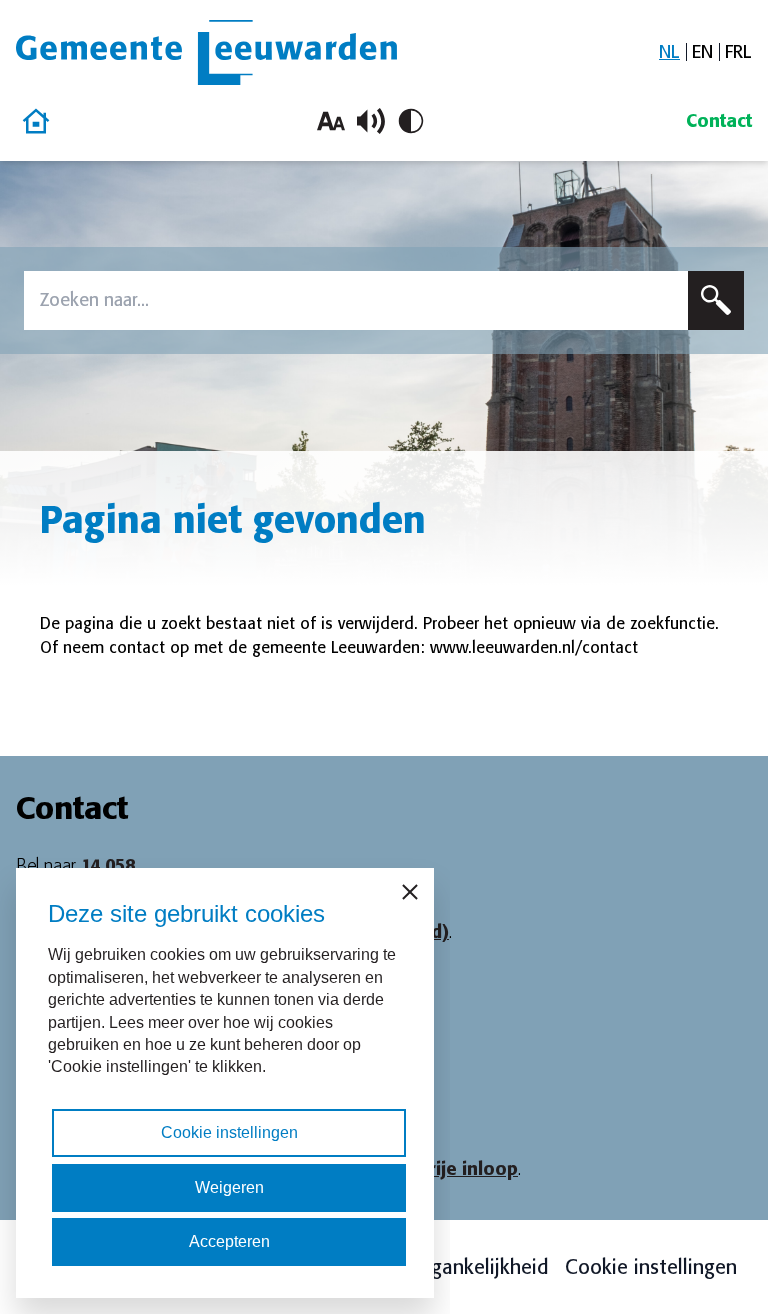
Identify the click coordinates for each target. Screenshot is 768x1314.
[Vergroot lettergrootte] (331, 121)
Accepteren (229, 1241)
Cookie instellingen (651, 1267)
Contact (719, 121)
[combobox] (356, 300)
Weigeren (229, 1187)
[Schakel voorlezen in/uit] (371, 121)
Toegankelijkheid (474, 1267)
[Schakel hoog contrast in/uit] (411, 121)
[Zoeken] (716, 300)
